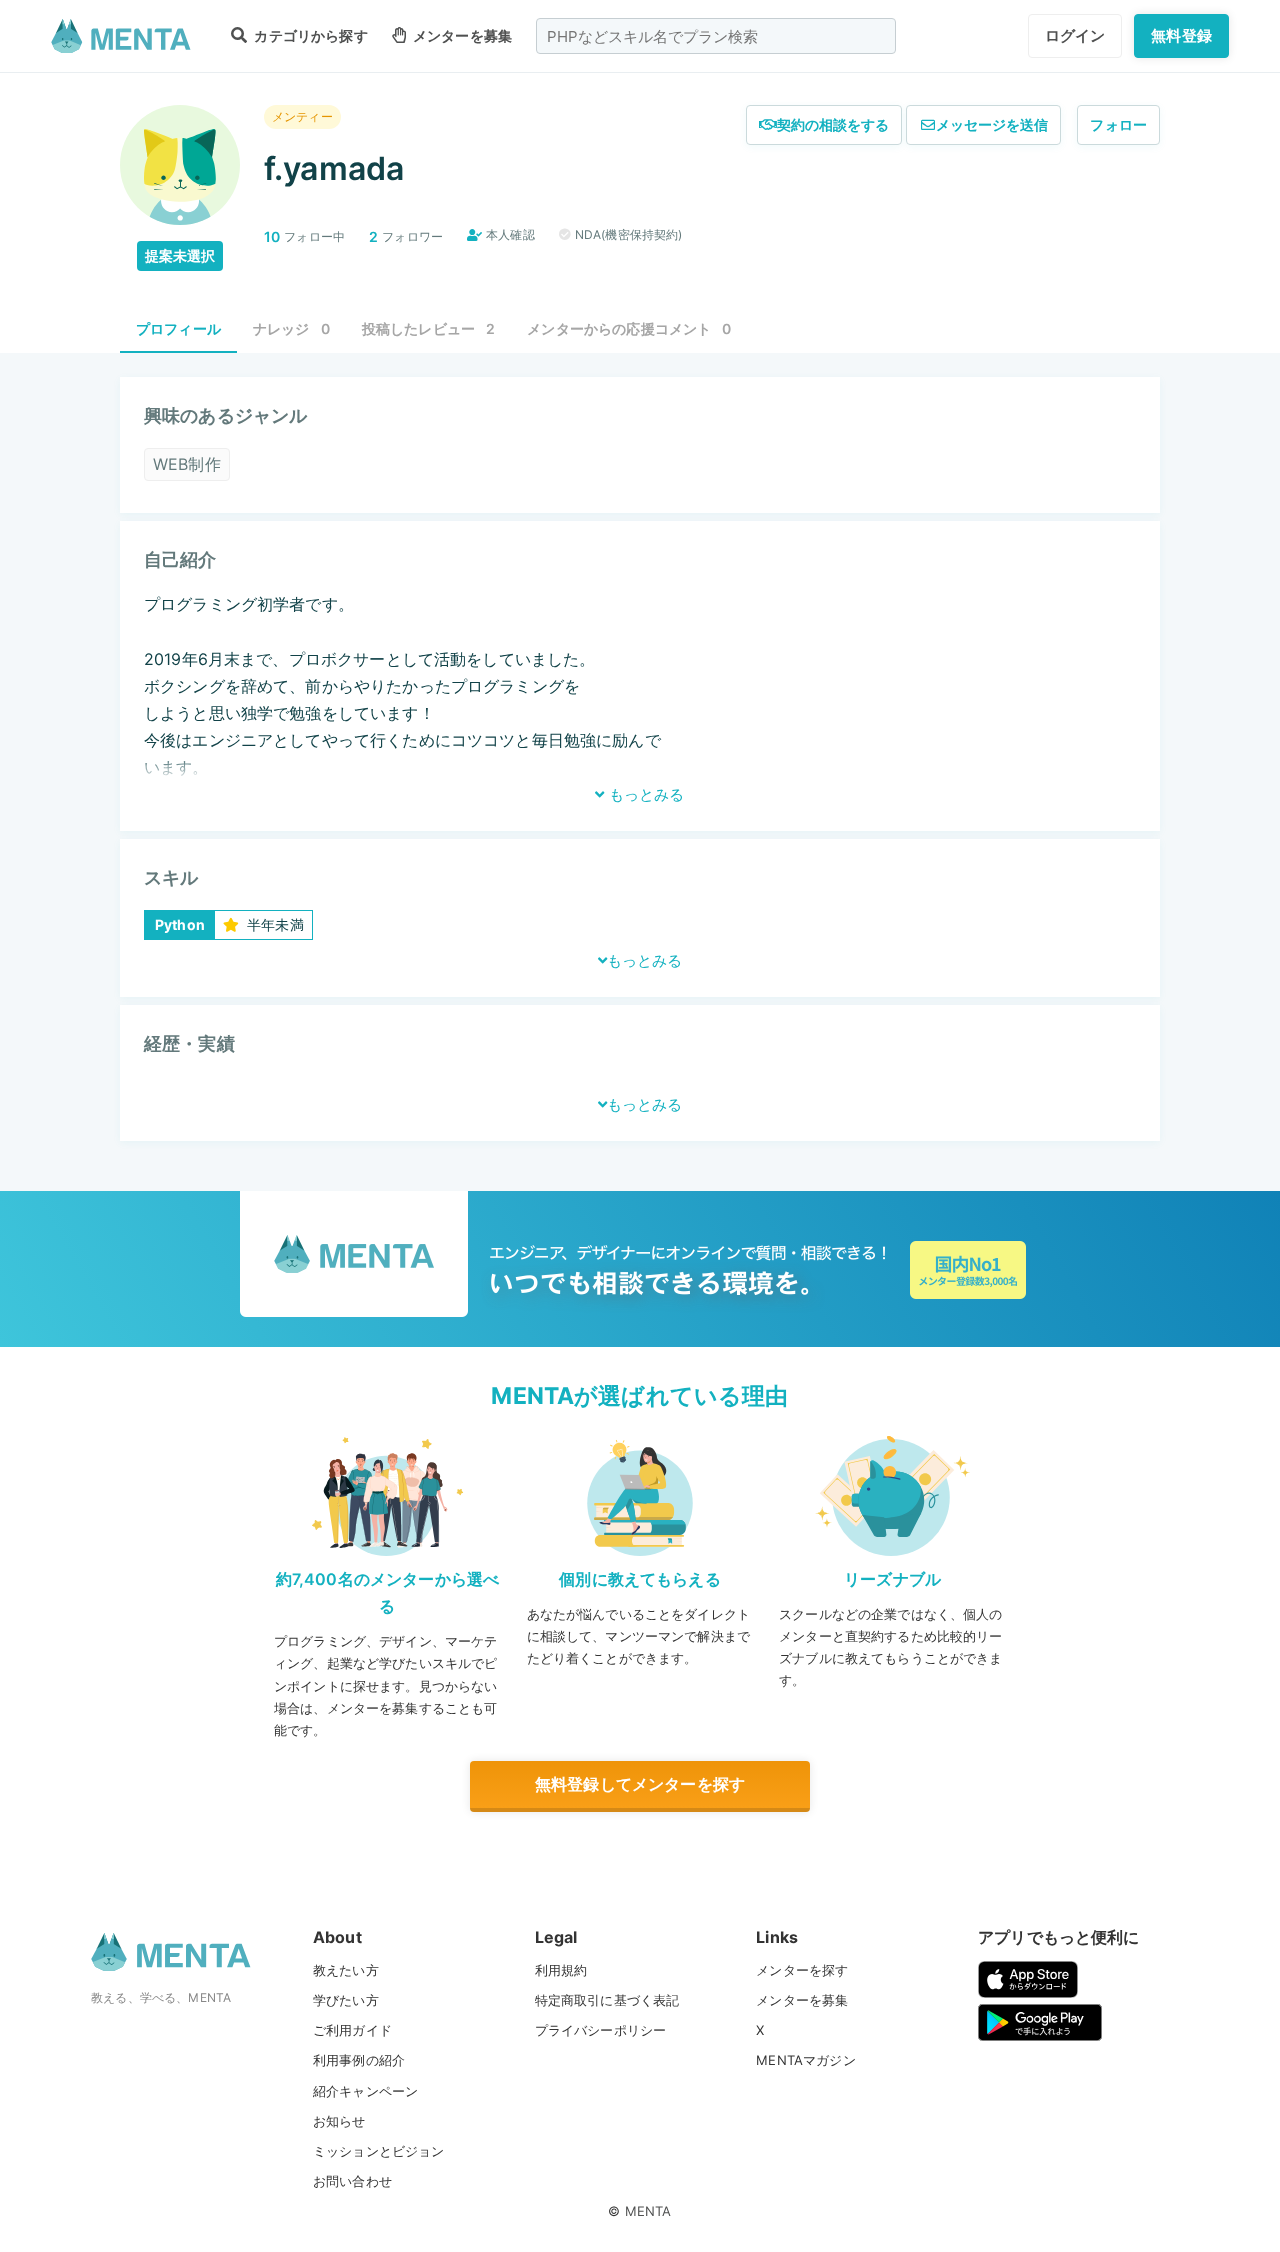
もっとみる (644, 794)
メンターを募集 (461, 35)
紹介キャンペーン (365, 2091)
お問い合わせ (352, 2181)
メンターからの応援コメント (629, 328)
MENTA (648, 2211)
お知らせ (339, 2121)
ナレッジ (291, 328)
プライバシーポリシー (601, 2030)
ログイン (1075, 35)
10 (272, 236)
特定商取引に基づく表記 (607, 2000)
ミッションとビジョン (379, 2151)
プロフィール (178, 328)
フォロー (1118, 124)
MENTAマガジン (805, 2060)
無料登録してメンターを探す (640, 1784)
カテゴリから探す (309, 35)
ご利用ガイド (352, 2030)
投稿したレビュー (429, 328)
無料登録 (1181, 35)
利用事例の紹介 (359, 2060)
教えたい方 (346, 1970)
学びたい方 (346, 2000)
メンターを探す (802, 1970)
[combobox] (716, 36)
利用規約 (561, 1970)
